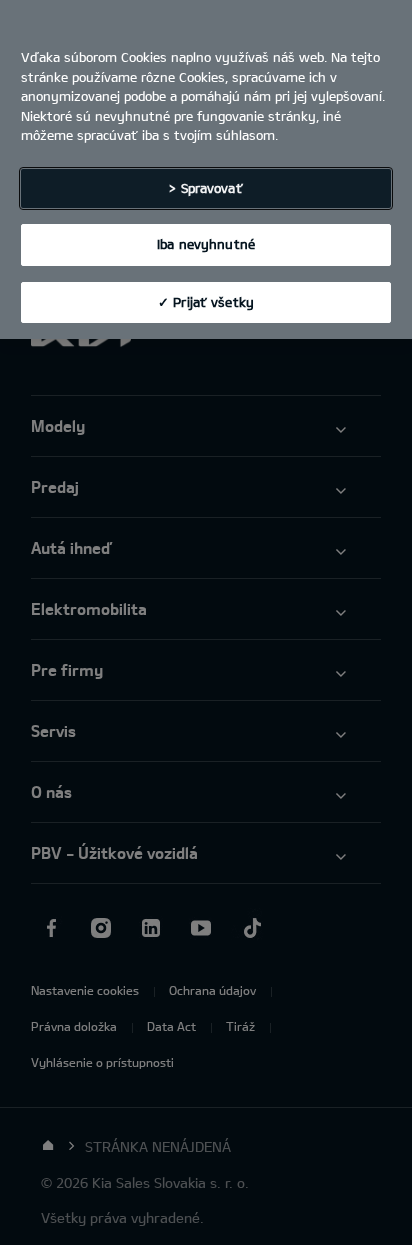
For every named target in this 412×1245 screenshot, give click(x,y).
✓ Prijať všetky (206, 302)
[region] (206, 169)
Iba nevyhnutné (206, 244)
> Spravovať (205, 188)
